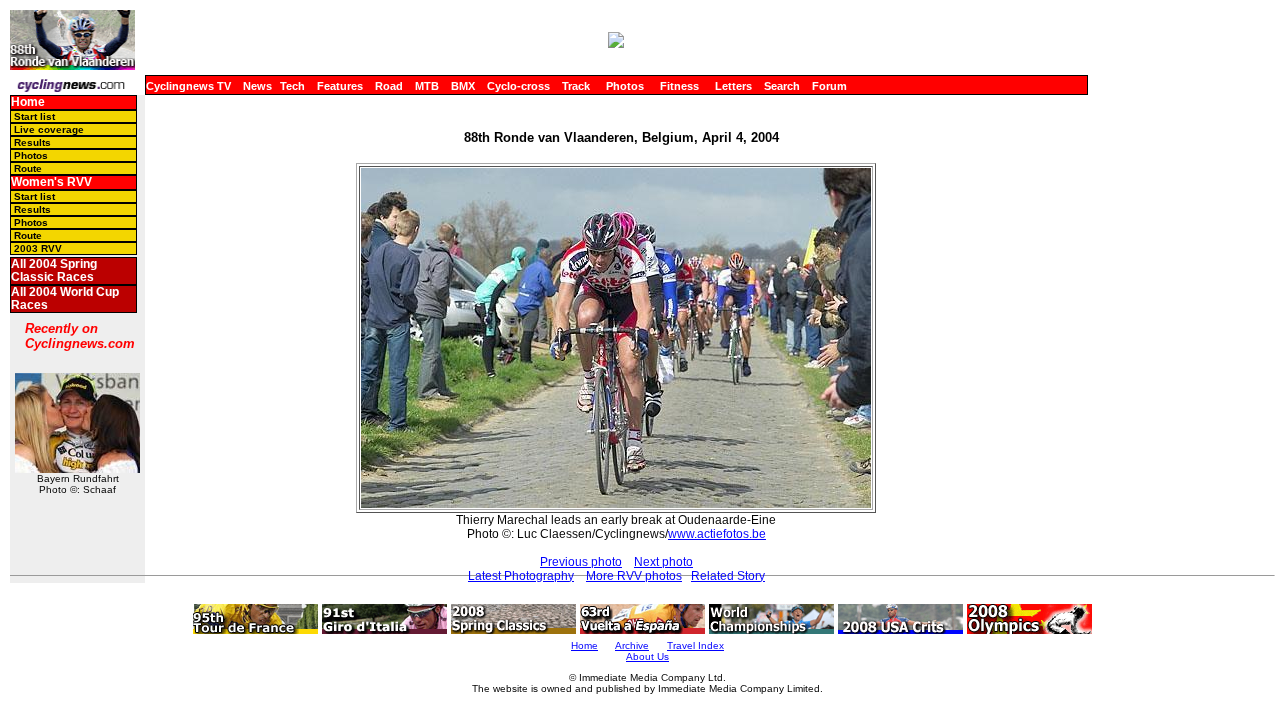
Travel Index (695, 645)
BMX (463, 86)
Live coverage (49, 129)
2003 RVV (38, 248)
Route (28, 168)
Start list (34, 116)
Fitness (679, 86)
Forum (829, 86)
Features (340, 86)
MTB (427, 86)
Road (389, 86)
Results (32, 142)
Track (576, 86)
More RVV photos (634, 576)
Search (782, 86)
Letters (733, 86)
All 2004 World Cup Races (65, 298)
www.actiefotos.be (717, 534)
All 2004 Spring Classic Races (54, 270)
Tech (292, 86)
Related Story (728, 576)
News (257, 86)
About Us (647, 656)
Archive (632, 645)
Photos (625, 86)
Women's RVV (51, 182)
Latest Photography (521, 576)
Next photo (663, 562)
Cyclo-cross (518, 86)
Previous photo (581, 562)
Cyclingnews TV (188, 86)
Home (28, 102)
